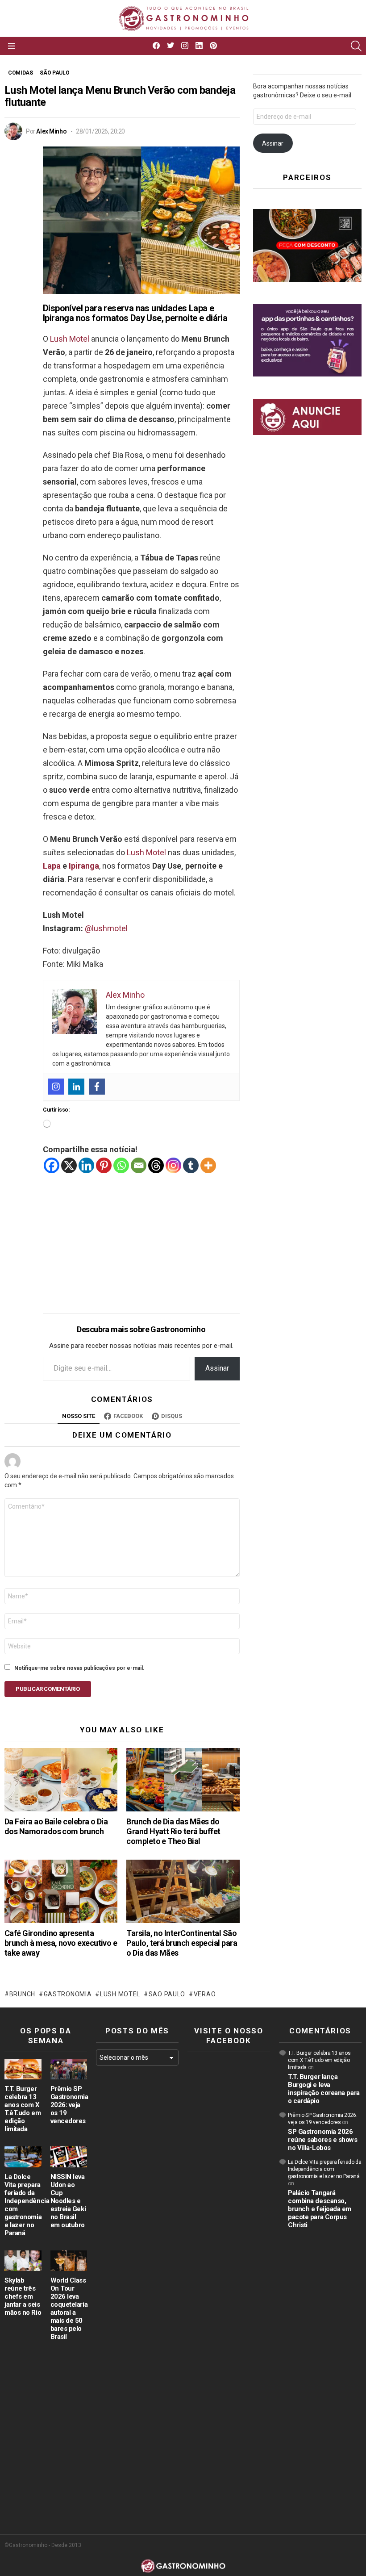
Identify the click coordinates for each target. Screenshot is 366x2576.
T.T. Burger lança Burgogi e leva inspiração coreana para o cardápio (324, 2089)
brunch (22, 1994)
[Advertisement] (141, 1237)
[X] (69, 1165)
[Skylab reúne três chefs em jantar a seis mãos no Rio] (23, 2261)
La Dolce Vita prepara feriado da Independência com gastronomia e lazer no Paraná (324, 2169)
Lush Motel (70, 339)
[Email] (139, 1165)
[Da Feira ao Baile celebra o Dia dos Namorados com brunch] (61, 1780)
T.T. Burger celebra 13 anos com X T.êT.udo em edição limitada (23, 2109)
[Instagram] (56, 1087)
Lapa (52, 866)
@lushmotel (106, 928)
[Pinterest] (104, 1165)
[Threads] (156, 1165)
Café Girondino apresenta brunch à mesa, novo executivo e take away (61, 1943)
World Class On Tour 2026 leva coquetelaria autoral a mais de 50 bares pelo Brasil (69, 2308)
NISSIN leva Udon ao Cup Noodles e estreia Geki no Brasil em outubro (68, 2201)
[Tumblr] (191, 1165)
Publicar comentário (48, 1689)
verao (205, 1994)
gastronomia (68, 1994)
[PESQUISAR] (356, 46)
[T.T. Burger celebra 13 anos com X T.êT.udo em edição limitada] (23, 2069)
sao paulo (167, 1994)
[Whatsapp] (121, 1165)
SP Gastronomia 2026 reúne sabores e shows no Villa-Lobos (323, 2140)
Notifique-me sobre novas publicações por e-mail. (79, 1668)
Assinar (217, 1368)
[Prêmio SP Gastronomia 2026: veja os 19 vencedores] (69, 2069)
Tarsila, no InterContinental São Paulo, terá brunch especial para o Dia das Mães (182, 1943)
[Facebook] (97, 1087)
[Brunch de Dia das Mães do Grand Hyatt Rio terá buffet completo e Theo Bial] (183, 1780)
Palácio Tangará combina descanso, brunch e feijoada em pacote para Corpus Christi (320, 2209)
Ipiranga (84, 866)
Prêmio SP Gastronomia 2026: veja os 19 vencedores (69, 2105)
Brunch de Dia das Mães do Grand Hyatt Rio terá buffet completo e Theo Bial (173, 1831)
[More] (208, 1165)
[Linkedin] (76, 1087)
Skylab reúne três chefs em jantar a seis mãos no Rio (23, 2296)
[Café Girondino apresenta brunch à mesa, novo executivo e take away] (61, 1891)
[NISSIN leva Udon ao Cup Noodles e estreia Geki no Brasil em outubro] (69, 2157)
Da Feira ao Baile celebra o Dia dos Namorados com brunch (56, 1826)
